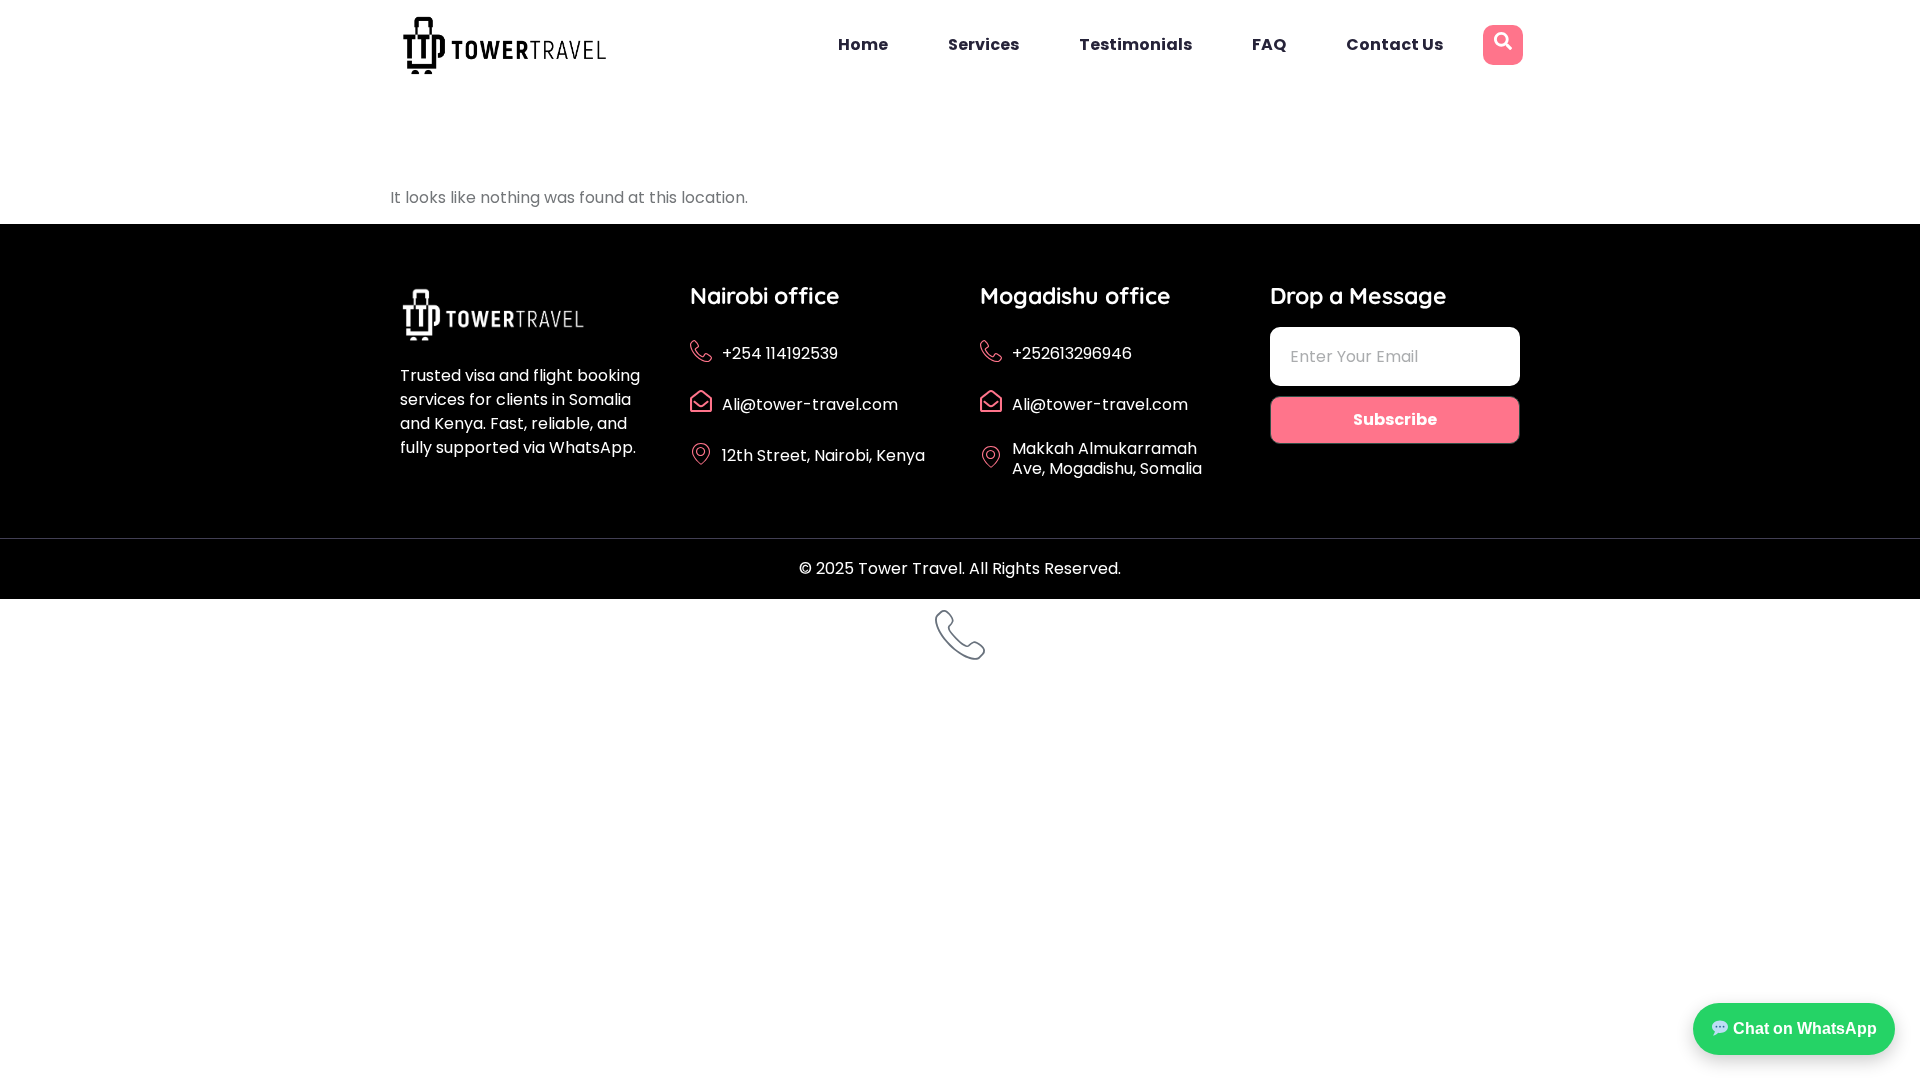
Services (983, 44)
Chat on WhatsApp (1803, 1028)
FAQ (1269, 44)
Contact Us (1394, 44)
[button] (1503, 45)
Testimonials (1135, 44)
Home (863, 44)
